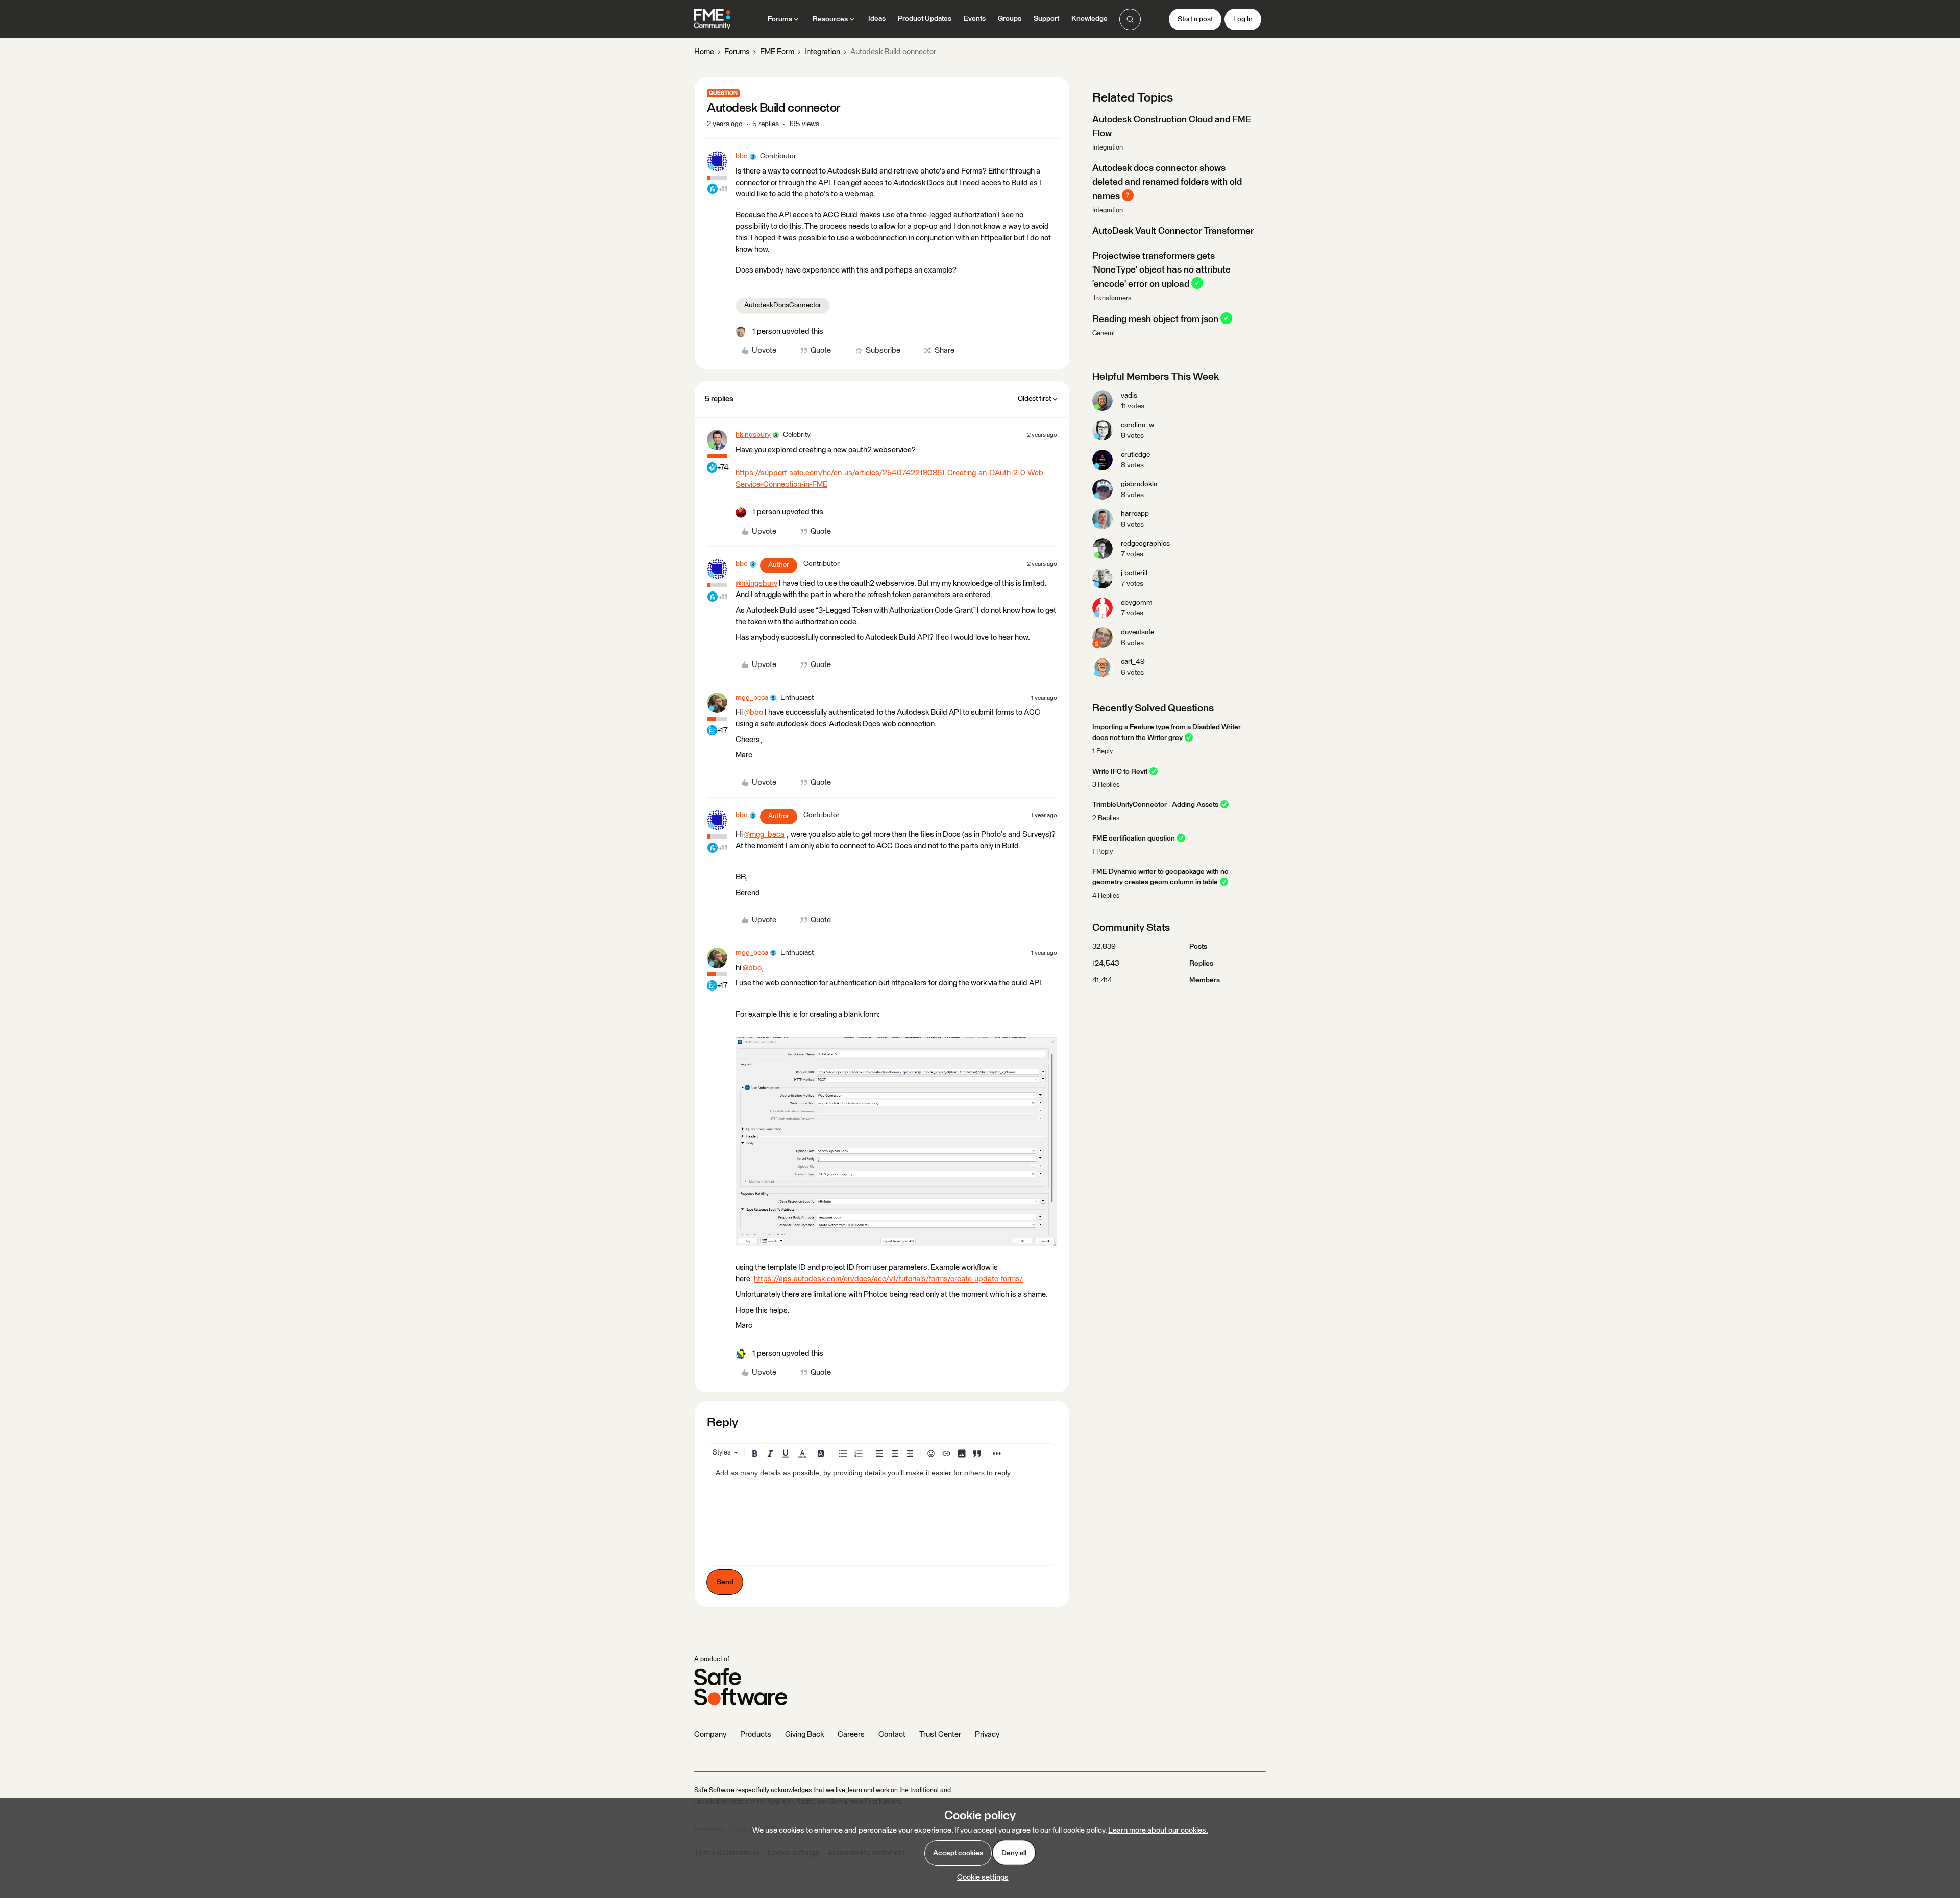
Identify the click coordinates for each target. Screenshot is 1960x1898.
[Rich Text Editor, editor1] (882, 1514)
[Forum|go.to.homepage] (712, 19)
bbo (742, 156)
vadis (1129, 396)
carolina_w (1137, 425)
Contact (892, 1734)
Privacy (987, 1734)
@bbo (754, 713)
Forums (737, 52)
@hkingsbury (756, 584)
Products (756, 1734)
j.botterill (1134, 573)
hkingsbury (753, 435)
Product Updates (925, 19)
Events (975, 19)
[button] (1195, 19)
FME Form (777, 52)
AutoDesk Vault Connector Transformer (1173, 231)
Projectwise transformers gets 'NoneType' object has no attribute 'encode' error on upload (1161, 270)
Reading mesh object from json (1155, 319)
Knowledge (1089, 19)
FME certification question (1134, 839)
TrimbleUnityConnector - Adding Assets (1155, 805)
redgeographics (1145, 544)
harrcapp (1135, 514)
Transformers (1112, 298)
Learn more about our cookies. (1158, 1830)
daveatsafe (1137, 632)
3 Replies (1106, 785)
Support (1046, 19)
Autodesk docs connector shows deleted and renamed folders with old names (1167, 182)
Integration (822, 52)
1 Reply (1102, 751)
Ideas (877, 19)
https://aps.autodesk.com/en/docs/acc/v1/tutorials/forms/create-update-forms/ (888, 1279)
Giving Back (804, 1734)
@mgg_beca (764, 835)
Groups (1010, 19)
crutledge (1135, 455)
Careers (851, 1734)
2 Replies (1106, 818)
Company (710, 1734)
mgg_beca (752, 698)
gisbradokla (1139, 484)
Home (704, 52)
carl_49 (1133, 662)
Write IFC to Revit (1120, 772)
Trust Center (940, 1734)
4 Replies (1106, 896)
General (1104, 334)
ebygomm (1137, 603)
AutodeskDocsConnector (783, 305)
